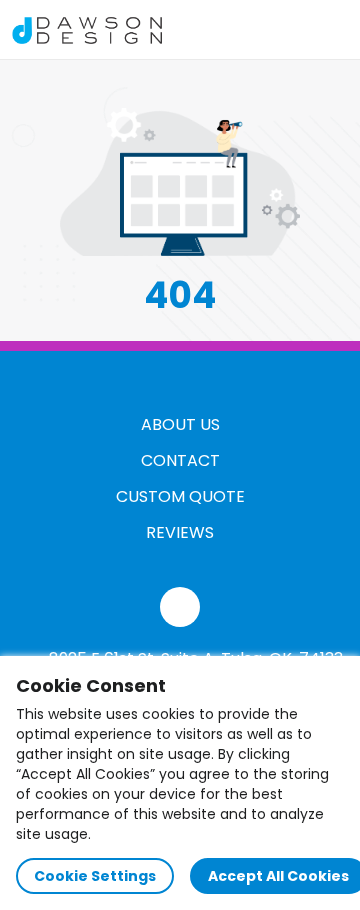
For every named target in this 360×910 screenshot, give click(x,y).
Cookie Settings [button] (95, 876)
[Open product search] (284, 30)
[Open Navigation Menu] (326, 30)
